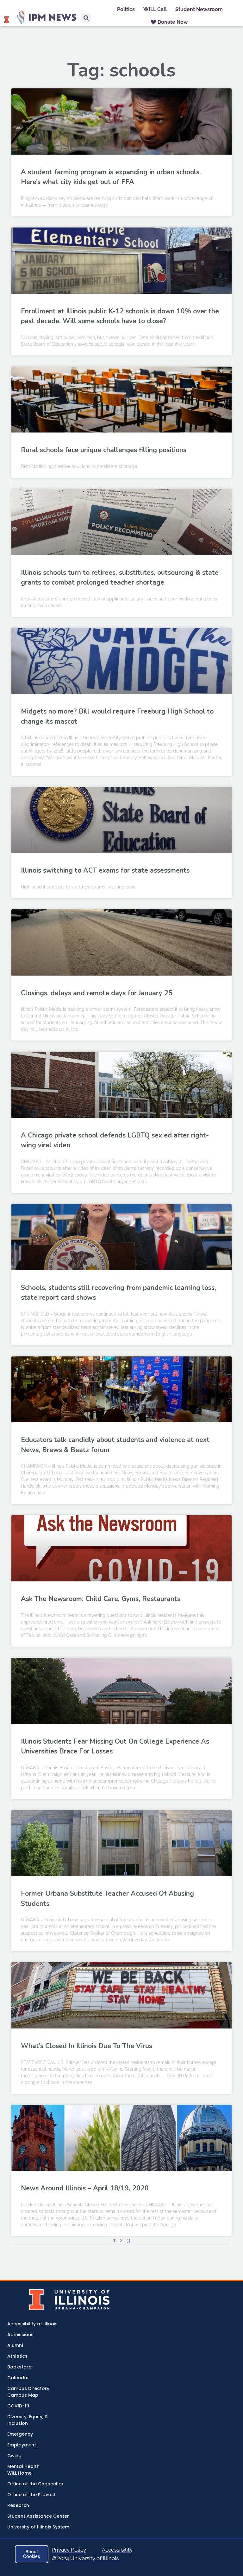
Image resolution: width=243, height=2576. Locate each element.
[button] (86, 18)
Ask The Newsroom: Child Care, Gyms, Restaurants (101, 1599)
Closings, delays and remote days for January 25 (97, 993)
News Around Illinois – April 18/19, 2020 (85, 2188)
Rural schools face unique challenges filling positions (104, 450)
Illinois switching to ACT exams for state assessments (105, 870)
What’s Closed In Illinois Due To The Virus (87, 2046)
